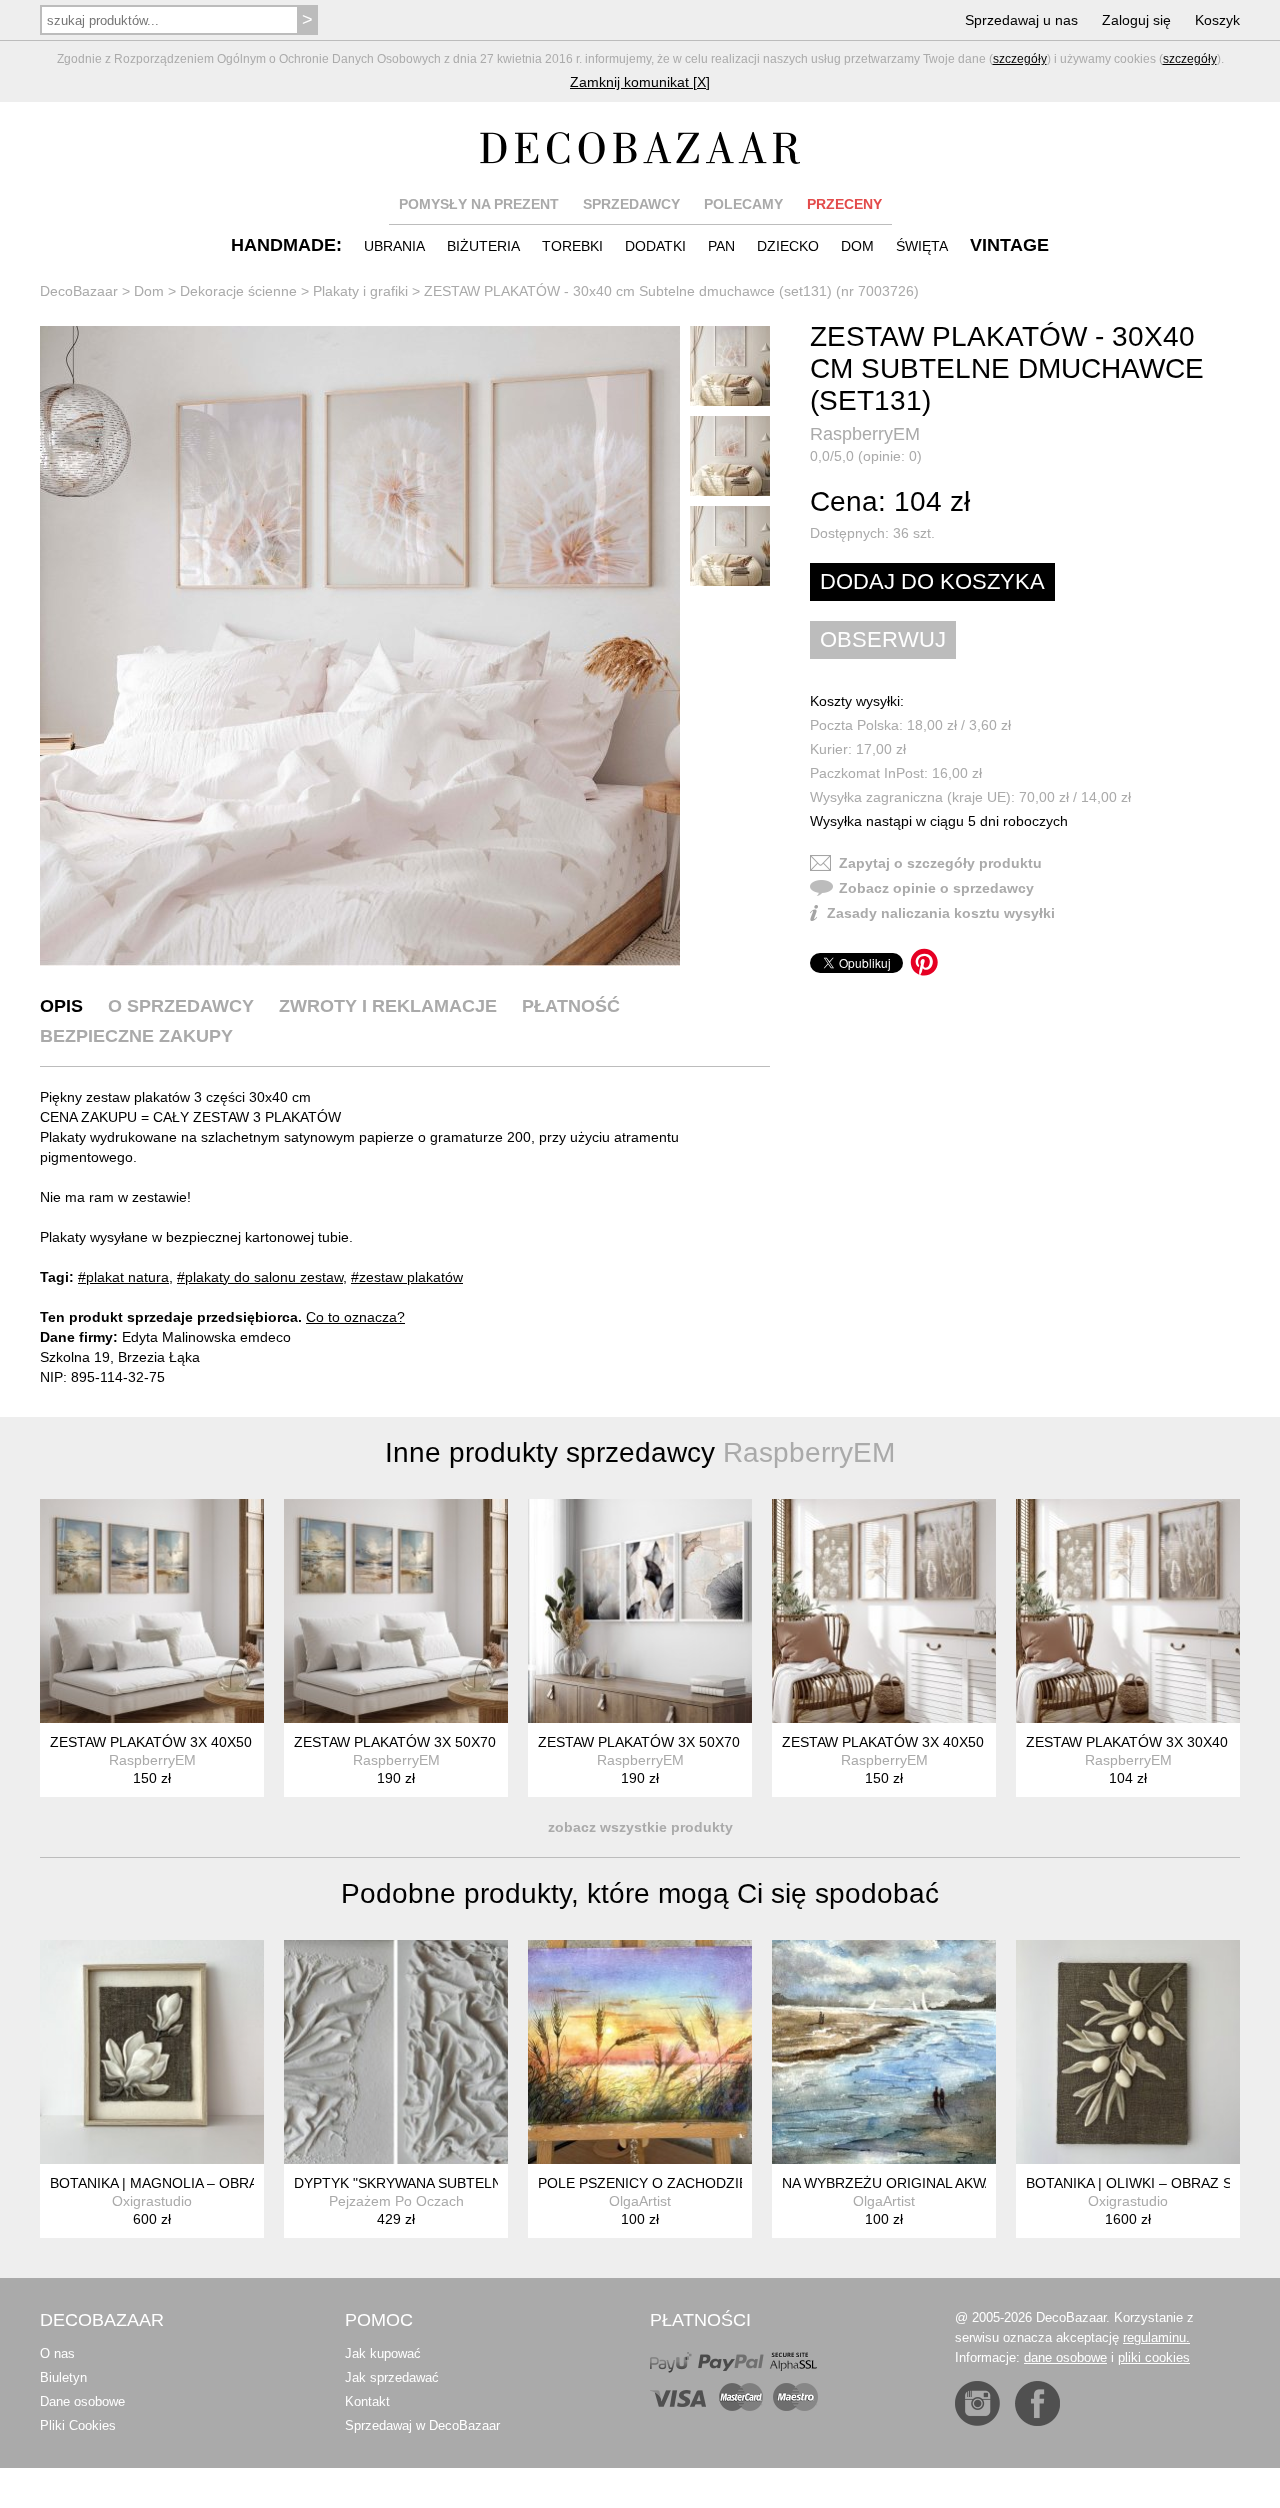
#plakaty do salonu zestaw (260, 1277)
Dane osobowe (82, 2401)
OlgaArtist (640, 2201)
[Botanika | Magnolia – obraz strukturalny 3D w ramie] (152, 2052)
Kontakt (367, 2401)
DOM (857, 246)
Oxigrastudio (152, 2201)
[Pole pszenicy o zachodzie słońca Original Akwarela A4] (640, 2052)
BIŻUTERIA (483, 246)
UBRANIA (394, 246)
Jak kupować (383, 2353)
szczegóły (1020, 59)
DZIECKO (788, 246)
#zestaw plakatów (407, 1277)
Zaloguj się (1136, 20)
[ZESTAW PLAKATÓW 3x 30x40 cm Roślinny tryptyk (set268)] (1128, 1611)
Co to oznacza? (355, 1317)
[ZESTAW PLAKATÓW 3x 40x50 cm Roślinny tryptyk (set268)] (884, 1611)
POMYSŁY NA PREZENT (479, 204)
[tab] (61, 1006)
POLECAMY (743, 204)
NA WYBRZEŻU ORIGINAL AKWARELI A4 (913, 2183)
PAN (721, 246)
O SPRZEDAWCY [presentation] (181, 1006)
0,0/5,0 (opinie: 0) (866, 456)
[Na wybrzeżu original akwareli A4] (884, 2052)
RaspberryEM (865, 434)
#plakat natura (123, 1277)
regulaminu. (1156, 2337)
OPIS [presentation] (61, 1006)
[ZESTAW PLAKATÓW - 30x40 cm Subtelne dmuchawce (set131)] (360, 646)
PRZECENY (844, 204)
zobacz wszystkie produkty (640, 1827)
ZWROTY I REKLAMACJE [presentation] (388, 1006)
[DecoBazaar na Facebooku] (1037, 2403)
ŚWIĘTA (922, 246)
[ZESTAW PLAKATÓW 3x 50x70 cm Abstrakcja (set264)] (640, 1611)
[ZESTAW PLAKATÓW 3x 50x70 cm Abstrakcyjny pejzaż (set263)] (396, 1611)
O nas (57, 2353)
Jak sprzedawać (392, 2377)
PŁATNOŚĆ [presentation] (571, 1006)
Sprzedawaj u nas (1021, 20)
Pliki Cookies (78, 2425)
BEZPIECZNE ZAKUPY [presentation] (136, 1036)
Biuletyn (63, 2377)
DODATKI (655, 246)
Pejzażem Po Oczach (396, 2201)
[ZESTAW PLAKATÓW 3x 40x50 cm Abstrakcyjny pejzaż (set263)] (152, 1611)
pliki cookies (1154, 2357)
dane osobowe (1065, 2357)
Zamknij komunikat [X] (640, 82)
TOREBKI (572, 246)
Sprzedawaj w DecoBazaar (422, 2425)
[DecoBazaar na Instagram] (977, 2403)
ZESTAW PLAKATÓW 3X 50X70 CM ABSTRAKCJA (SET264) (730, 1742)
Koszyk (1217, 20)
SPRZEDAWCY (631, 204)
